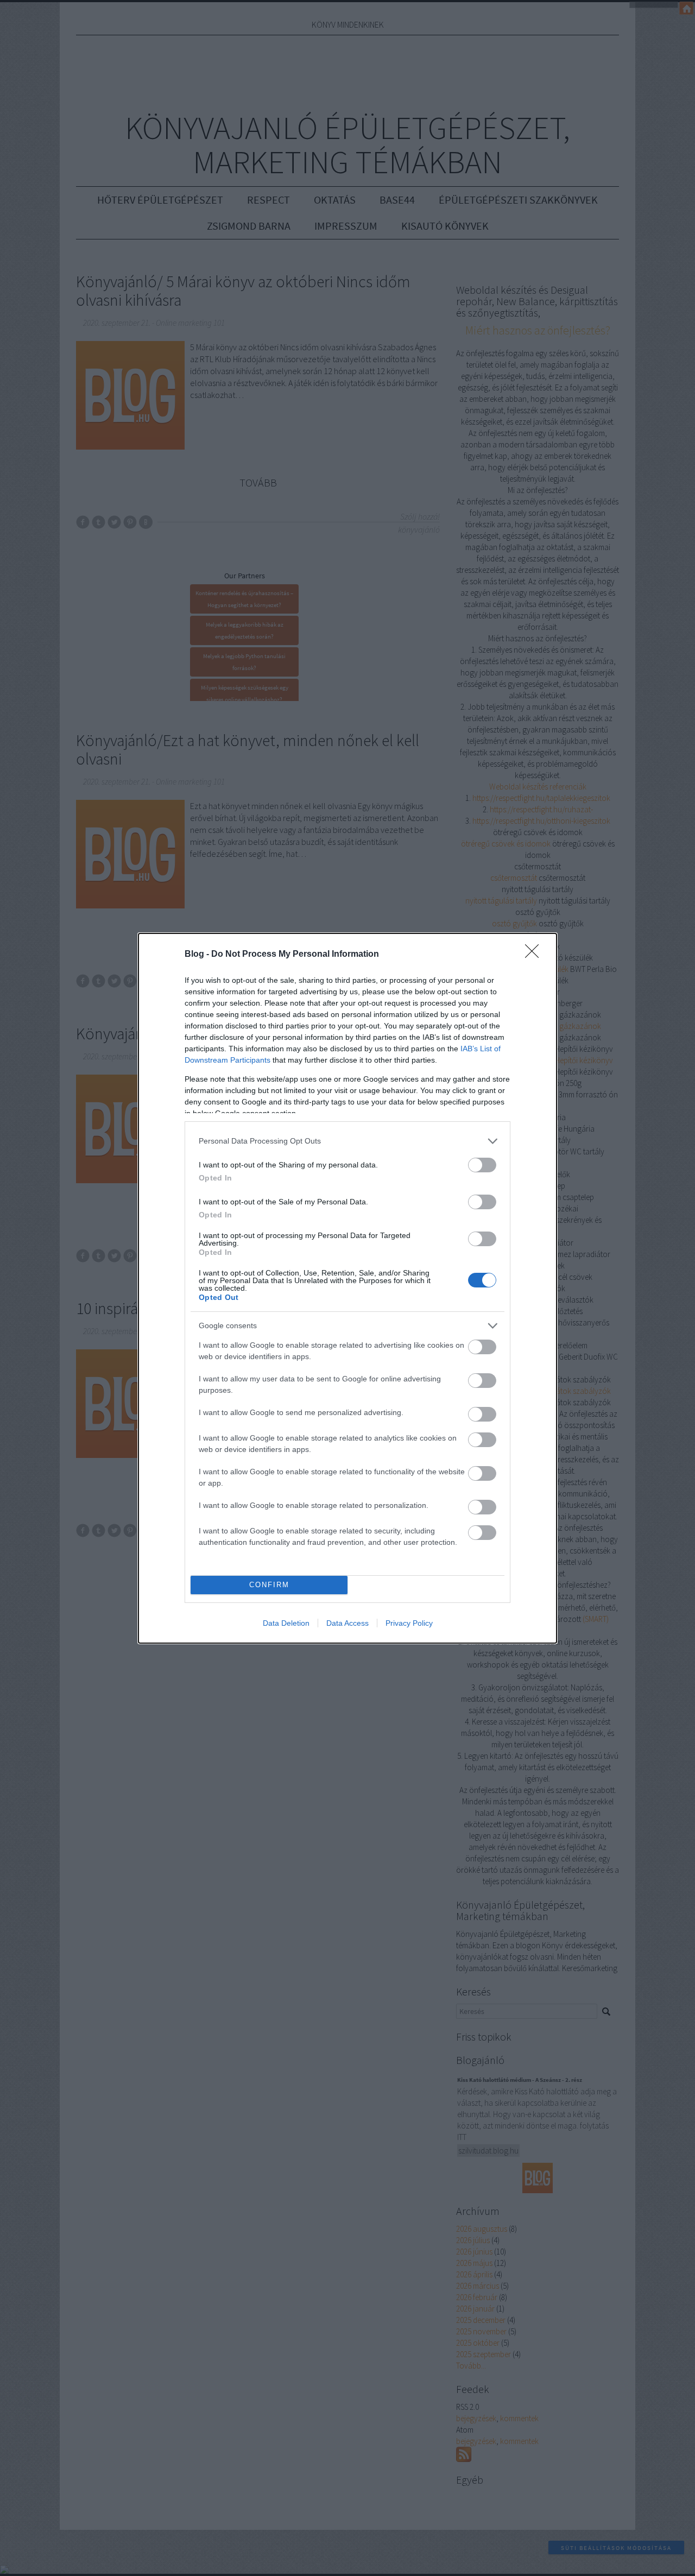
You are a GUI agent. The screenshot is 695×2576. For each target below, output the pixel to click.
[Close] (535, 955)
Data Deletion (286, 1623)
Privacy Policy (409, 1623)
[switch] (482, 1165)
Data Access (347, 1623)
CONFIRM (269, 1585)
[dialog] (347, 1288)
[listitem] (347, 1141)
